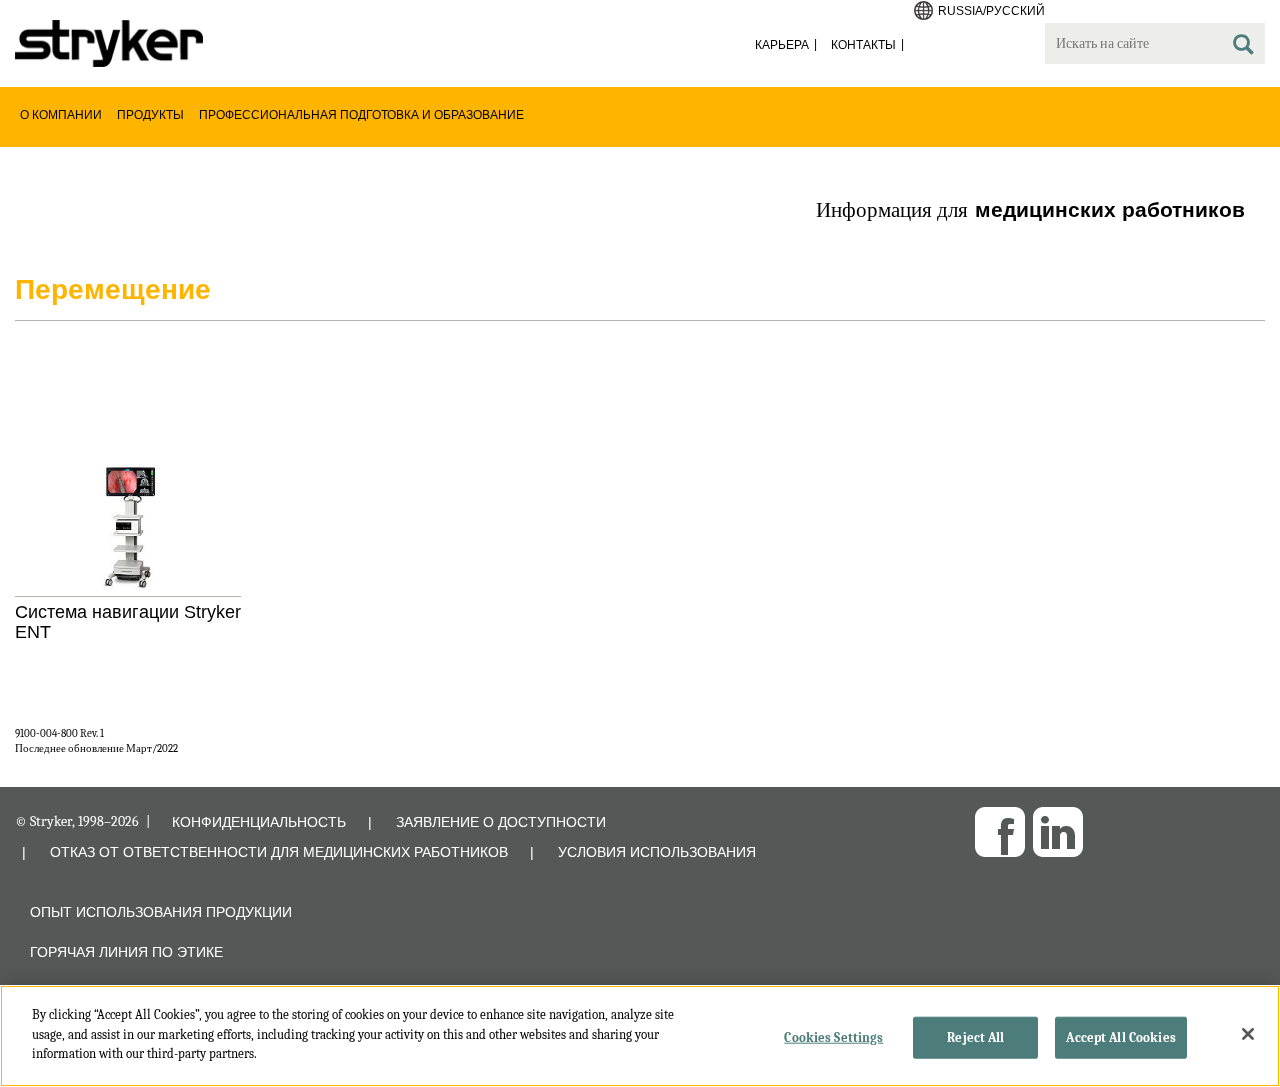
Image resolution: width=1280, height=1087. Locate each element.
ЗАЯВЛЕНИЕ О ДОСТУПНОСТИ (501, 822)
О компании (61, 115)
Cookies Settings (833, 1037)
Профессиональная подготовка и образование (361, 115)
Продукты (150, 115)
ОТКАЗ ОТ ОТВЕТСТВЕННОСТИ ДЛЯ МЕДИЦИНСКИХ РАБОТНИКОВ (279, 852)
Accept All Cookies (1120, 1037)
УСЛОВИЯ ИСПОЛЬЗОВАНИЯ (657, 852)
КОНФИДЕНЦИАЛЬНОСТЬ (259, 822)
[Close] (1248, 1034)
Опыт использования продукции (161, 912)
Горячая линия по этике (126, 952)
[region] (640, 1036)
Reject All (975, 1037)
